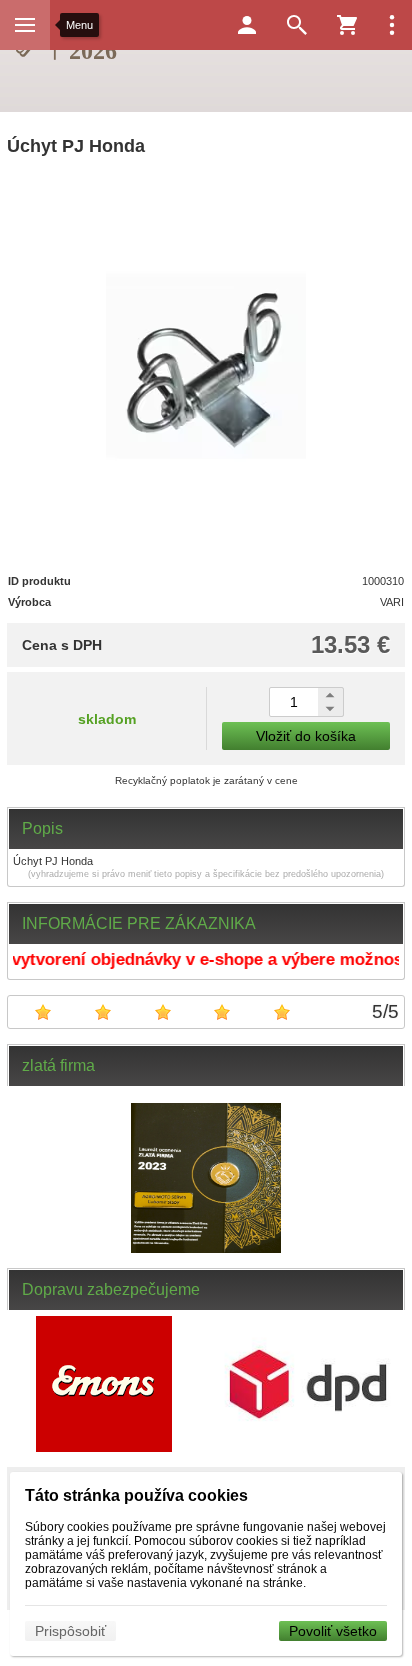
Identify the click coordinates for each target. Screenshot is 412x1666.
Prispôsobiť (70, 1631)
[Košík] (347, 25)
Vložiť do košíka (306, 736)
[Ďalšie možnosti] (392, 25)
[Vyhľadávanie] (297, 25)
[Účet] (247, 25)
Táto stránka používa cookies (136, 1495)
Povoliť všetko (333, 1631)
